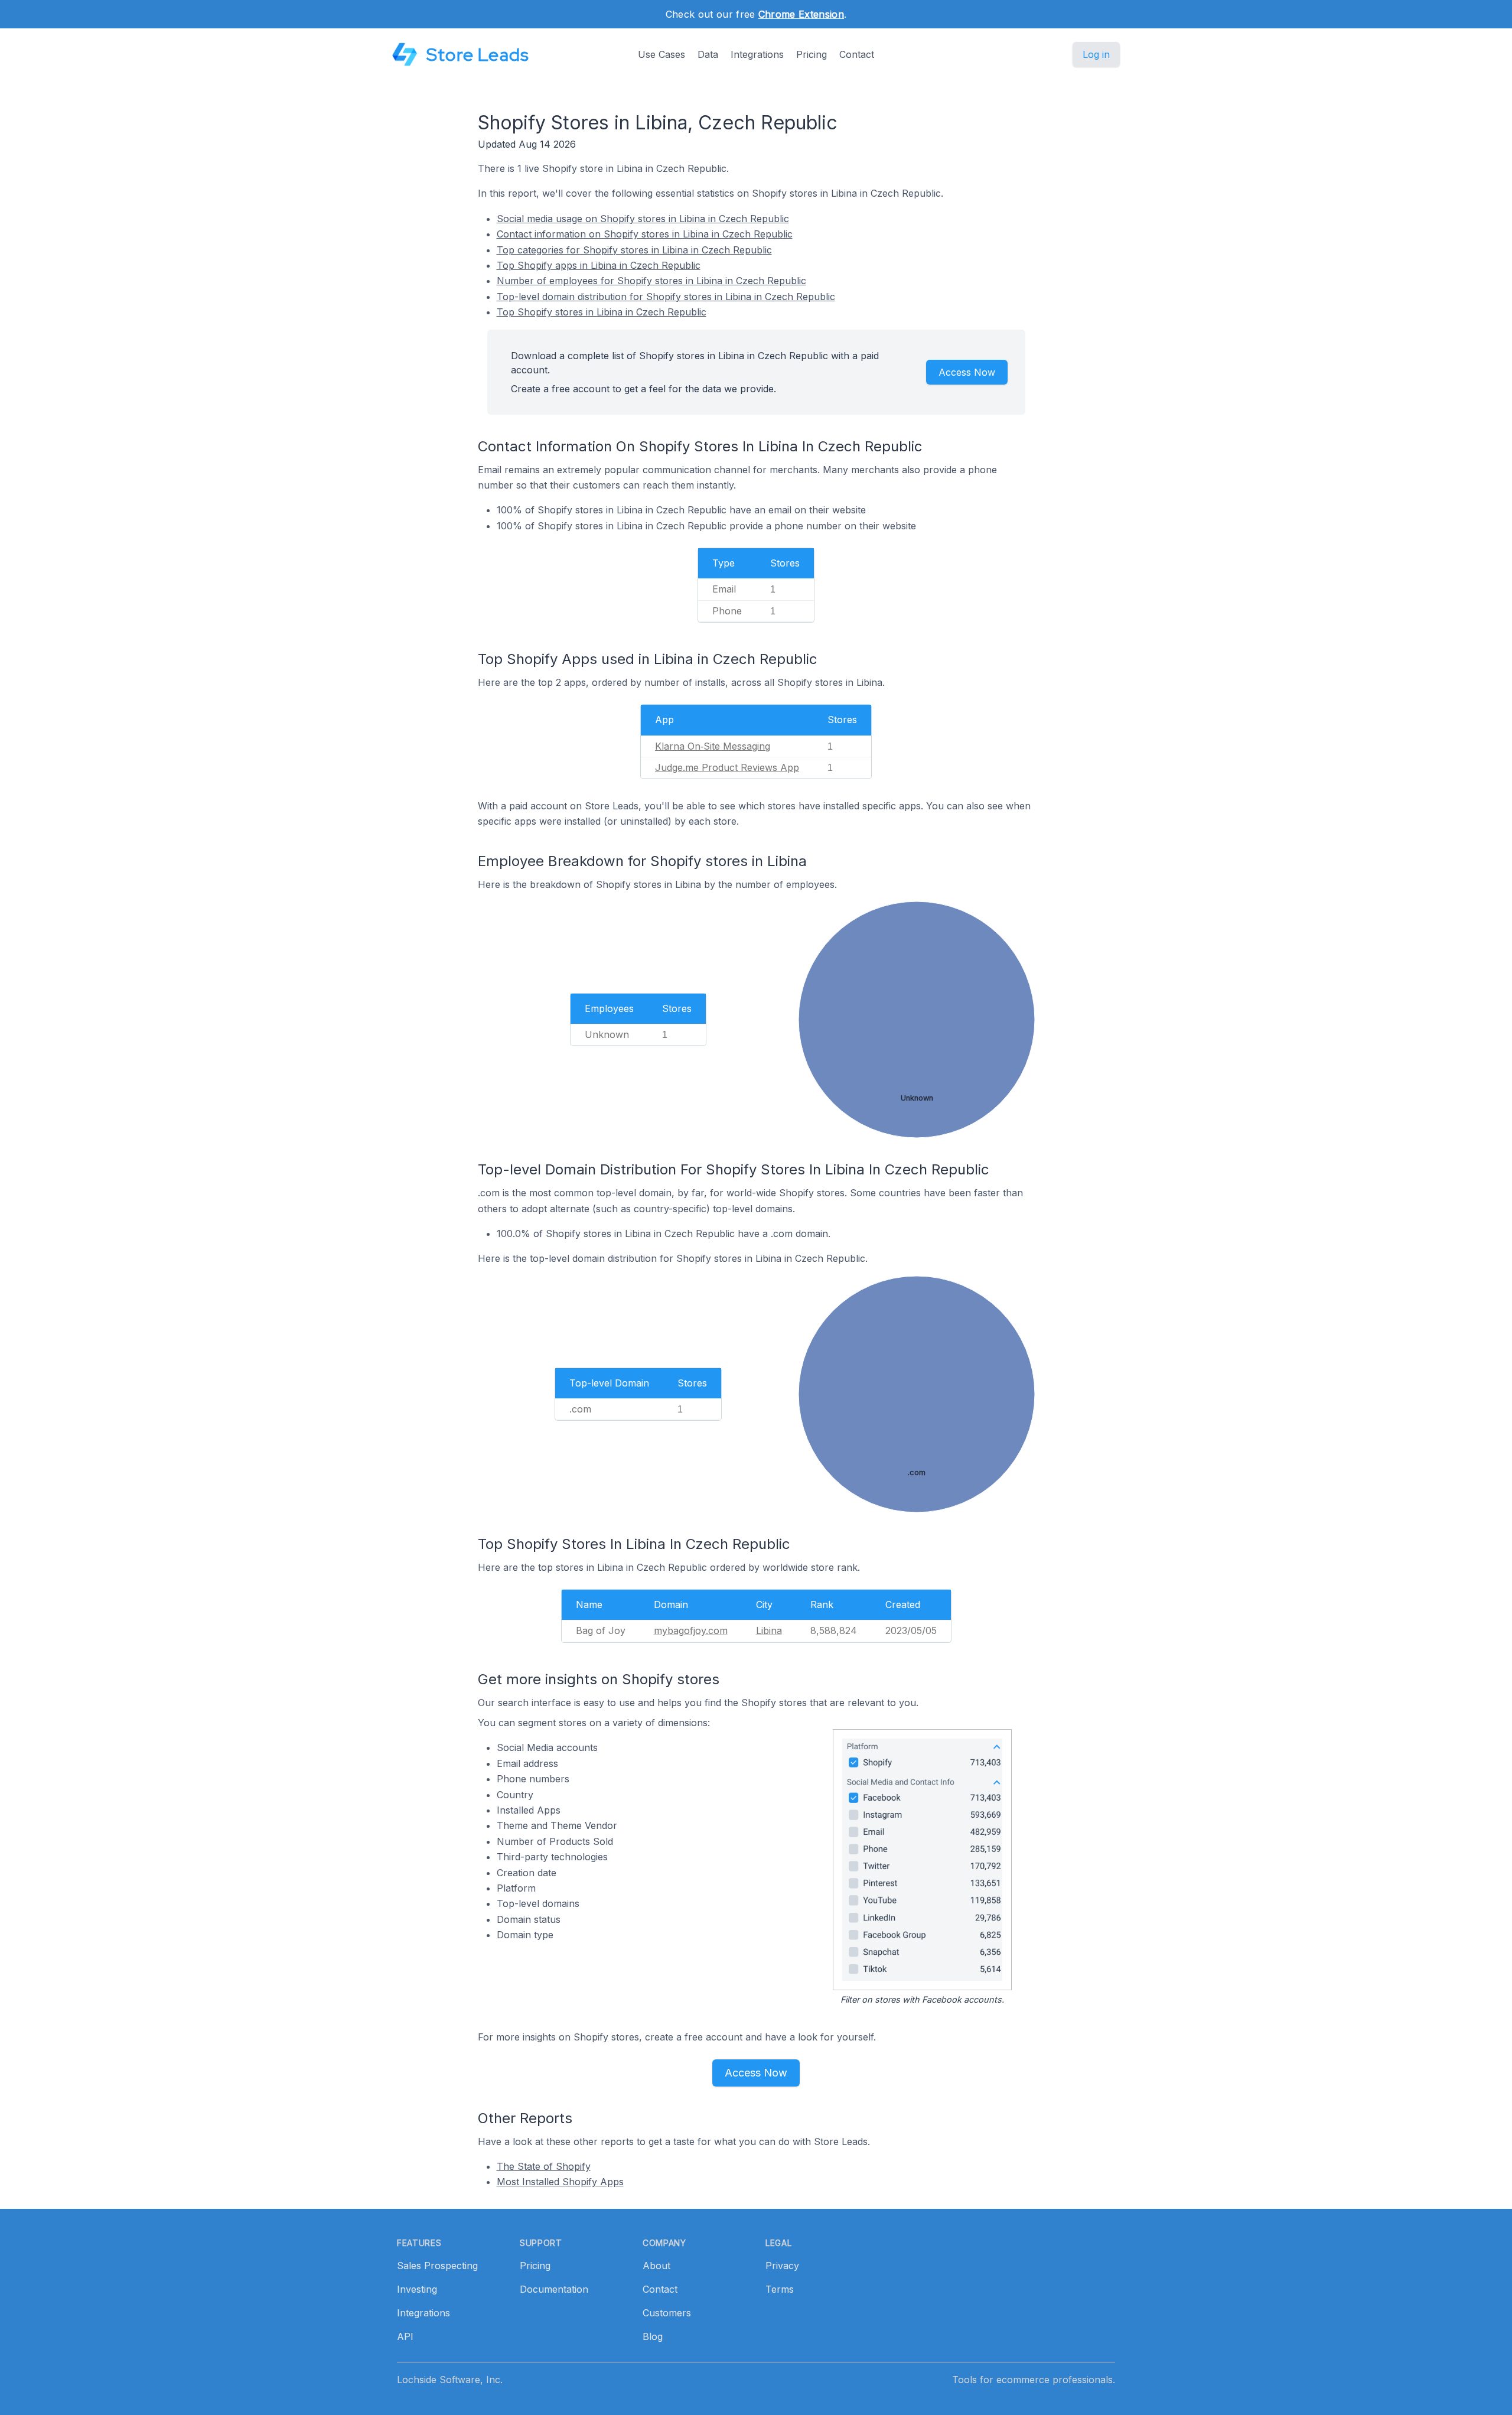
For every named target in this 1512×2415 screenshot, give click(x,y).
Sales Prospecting (437, 2266)
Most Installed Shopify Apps (560, 2182)
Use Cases (661, 54)
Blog (653, 2336)
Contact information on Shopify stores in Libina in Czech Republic (645, 234)
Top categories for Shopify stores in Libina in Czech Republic (634, 250)
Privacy (782, 2266)
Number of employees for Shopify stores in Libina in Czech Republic (651, 281)
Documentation (554, 2289)
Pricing (812, 54)
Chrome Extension (801, 14)
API (405, 2336)
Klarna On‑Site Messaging (713, 746)
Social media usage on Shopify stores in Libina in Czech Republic (643, 219)
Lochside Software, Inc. (450, 2380)
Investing (417, 2289)
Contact (857, 54)
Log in (1096, 54)
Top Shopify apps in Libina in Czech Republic (599, 265)
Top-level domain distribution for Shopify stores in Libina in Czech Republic (666, 297)
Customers (667, 2313)
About (656, 2266)
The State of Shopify (544, 2166)
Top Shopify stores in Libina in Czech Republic (602, 312)
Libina (769, 1630)
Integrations (757, 54)
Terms (780, 2289)
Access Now (967, 372)
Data (708, 54)
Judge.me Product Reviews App (727, 767)
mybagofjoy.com (691, 1630)
